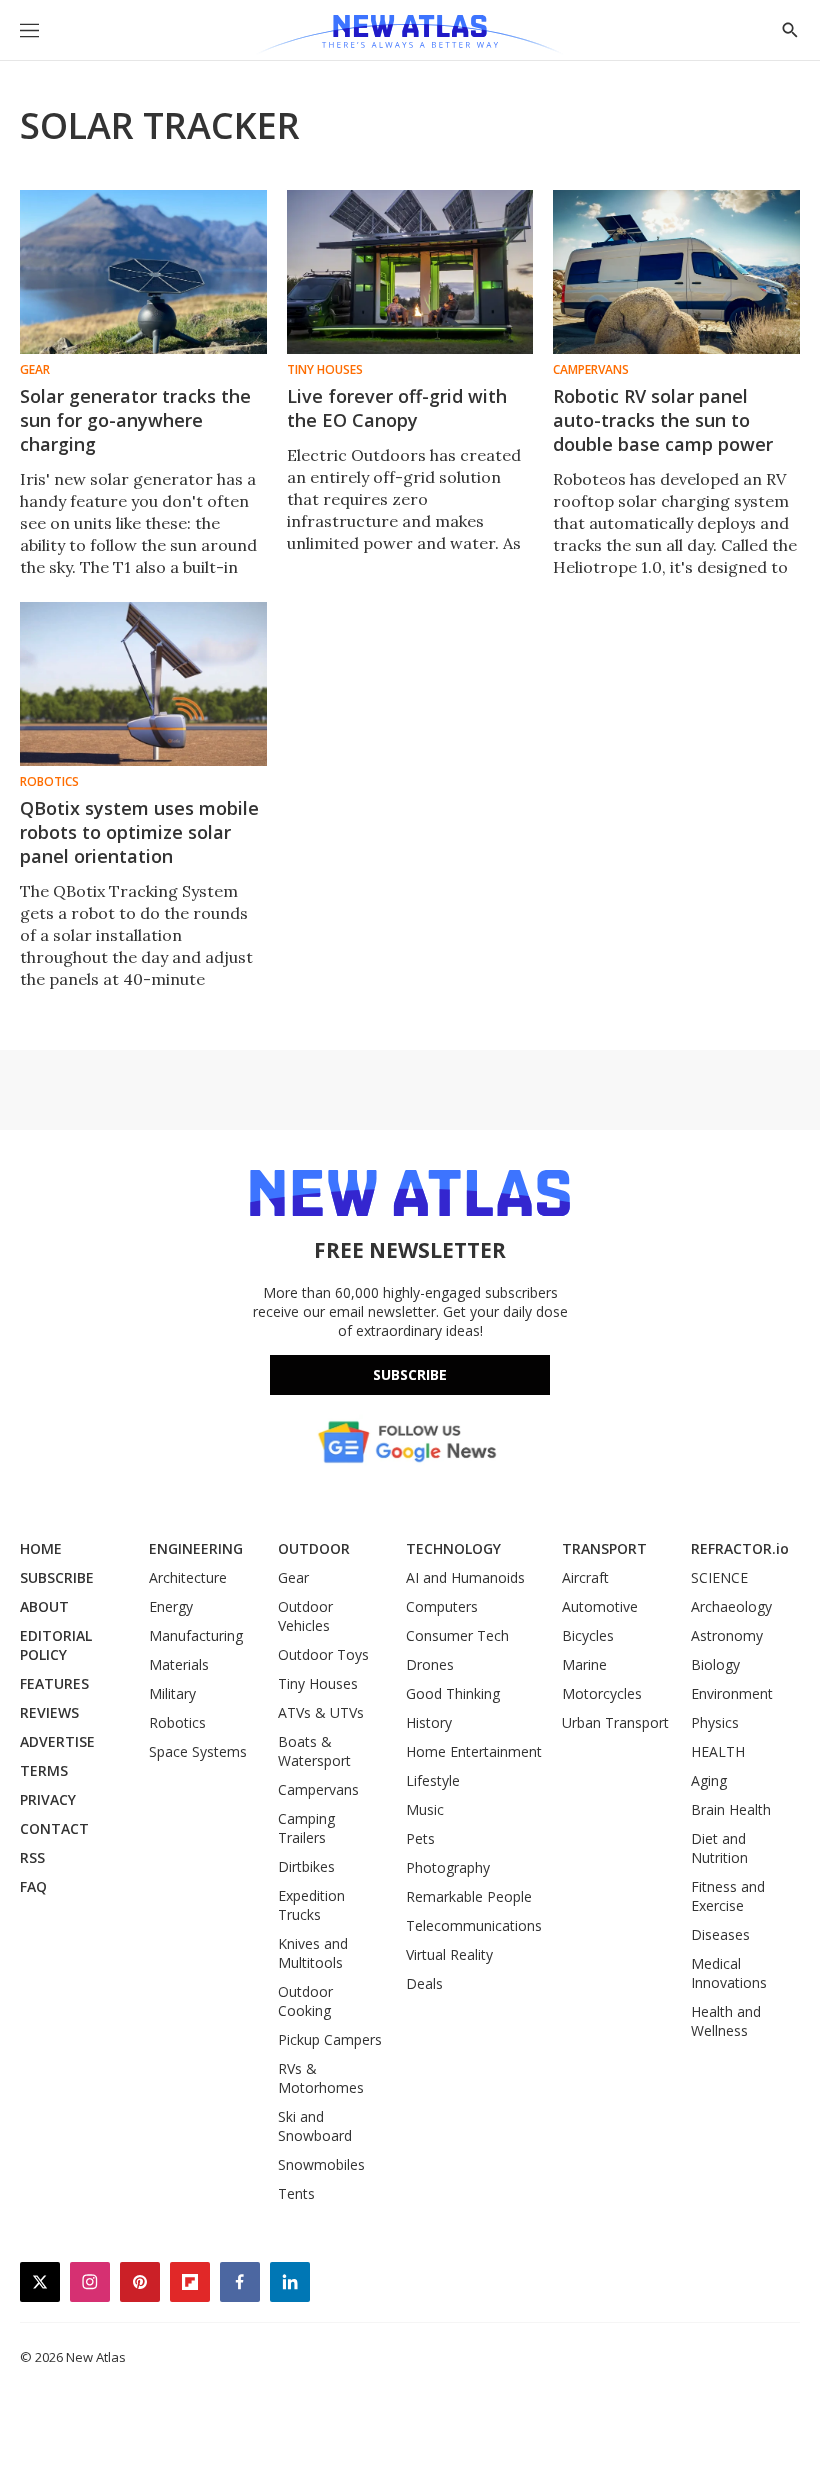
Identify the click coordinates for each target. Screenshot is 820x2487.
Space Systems (198, 1751)
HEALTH (718, 1751)
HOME (41, 1548)
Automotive (600, 1606)
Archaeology (731, 1606)
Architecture (188, 1577)
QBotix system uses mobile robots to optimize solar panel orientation (139, 832)
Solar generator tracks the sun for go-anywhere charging (135, 420)
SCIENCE (719, 1577)
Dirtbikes (306, 1866)
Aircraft (585, 1577)
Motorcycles (602, 1693)
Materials (179, 1664)
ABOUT (44, 1606)
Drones (430, 1664)
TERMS (44, 1770)
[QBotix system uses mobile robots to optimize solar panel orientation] (143, 684)
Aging (709, 1780)
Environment (732, 1693)
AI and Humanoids (465, 1577)
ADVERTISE (57, 1741)
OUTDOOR (314, 1548)
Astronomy (727, 1635)
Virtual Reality (449, 1954)
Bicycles (588, 1635)
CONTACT (54, 1828)
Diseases (720, 1934)
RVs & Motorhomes (321, 2078)
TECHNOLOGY (453, 1548)
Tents (296, 2193)
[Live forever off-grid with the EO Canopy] (410, 272)
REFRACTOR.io (740, 1548)
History (429, 1722)
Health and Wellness (726, 2021)
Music (425, 1809)
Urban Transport (615, 1722)
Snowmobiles (321, 2164)
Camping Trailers (306, 1828)
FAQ (33, 1886)
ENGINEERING (196, 1548)
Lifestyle (433, 1780)
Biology (715, 1664)
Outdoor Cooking (305, 2001)
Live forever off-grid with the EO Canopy (397, 408)
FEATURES (54, 1683)
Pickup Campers (330, 2039)
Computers (442, 1606)
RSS (32, 1857)
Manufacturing (196, 1635)
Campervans (591, 370)
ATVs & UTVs (321, 1712)
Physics (715, 1722)
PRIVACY (48, 1799)
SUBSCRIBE (57, 1577)
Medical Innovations (729, 1973)
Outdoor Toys (323, 1654)
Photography (448, 1867)
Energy (171, 1606)
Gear (35, 370)
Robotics (49, 782)
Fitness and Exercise (728, 1896)
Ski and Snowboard (315, 2126)
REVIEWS (49, 1712)
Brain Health (731, 1809)
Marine (584, 1664)
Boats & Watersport (314, 1751)
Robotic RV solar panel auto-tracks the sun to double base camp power (663, 420)
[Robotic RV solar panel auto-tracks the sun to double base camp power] (676, 272)
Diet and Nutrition (719, 1848)
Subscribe (410, 1374)
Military (172, 1693)
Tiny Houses (325, 370)
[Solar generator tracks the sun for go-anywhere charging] (143, 272)
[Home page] (409, 35)
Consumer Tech (457, 1635)
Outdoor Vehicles (305, 1616)
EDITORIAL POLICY (56, 1645)
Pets (420, 1838)
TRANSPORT (604, 1548)
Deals (424, 1983)
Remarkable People (469, 1896)
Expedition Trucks (311, 1905)
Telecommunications (474, 1925)
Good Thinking (453, 1693)
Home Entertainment (474, 1751)
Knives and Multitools (313, 1953)
